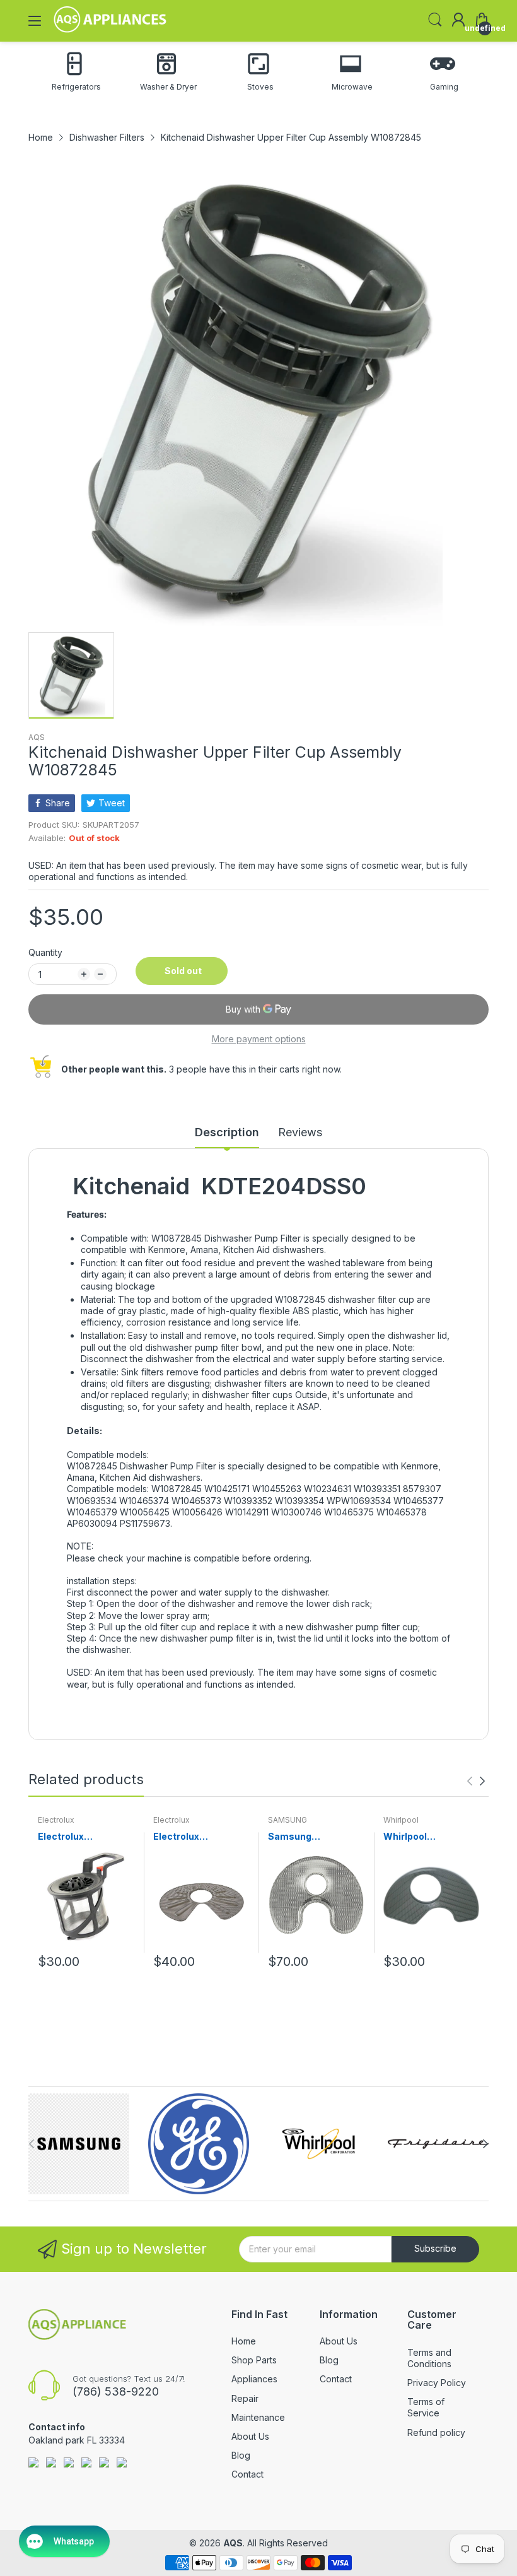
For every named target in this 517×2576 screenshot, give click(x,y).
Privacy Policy (437, 2383)
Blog (241, 2455)
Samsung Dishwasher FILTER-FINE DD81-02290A (314, 1837)
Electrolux (56, 1820)
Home (244, 2341)
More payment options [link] (259, 1039)
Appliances (254, 2379)
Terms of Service (426, 2407)
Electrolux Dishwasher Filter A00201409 (78, 1837)
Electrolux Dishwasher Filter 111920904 (193, 1837)
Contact (247, 2474)
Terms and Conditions (429, 2358)
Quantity (45, 952)
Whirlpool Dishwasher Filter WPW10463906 (423, 1837)
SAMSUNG (288, 1820)
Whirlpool (401, 1820)
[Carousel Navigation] (476, 1781)
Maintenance (258, 2417)
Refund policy (436, 2432)
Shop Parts (254, 2360)
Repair (245, 2398)
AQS (37, 737)
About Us (250, 2436)
